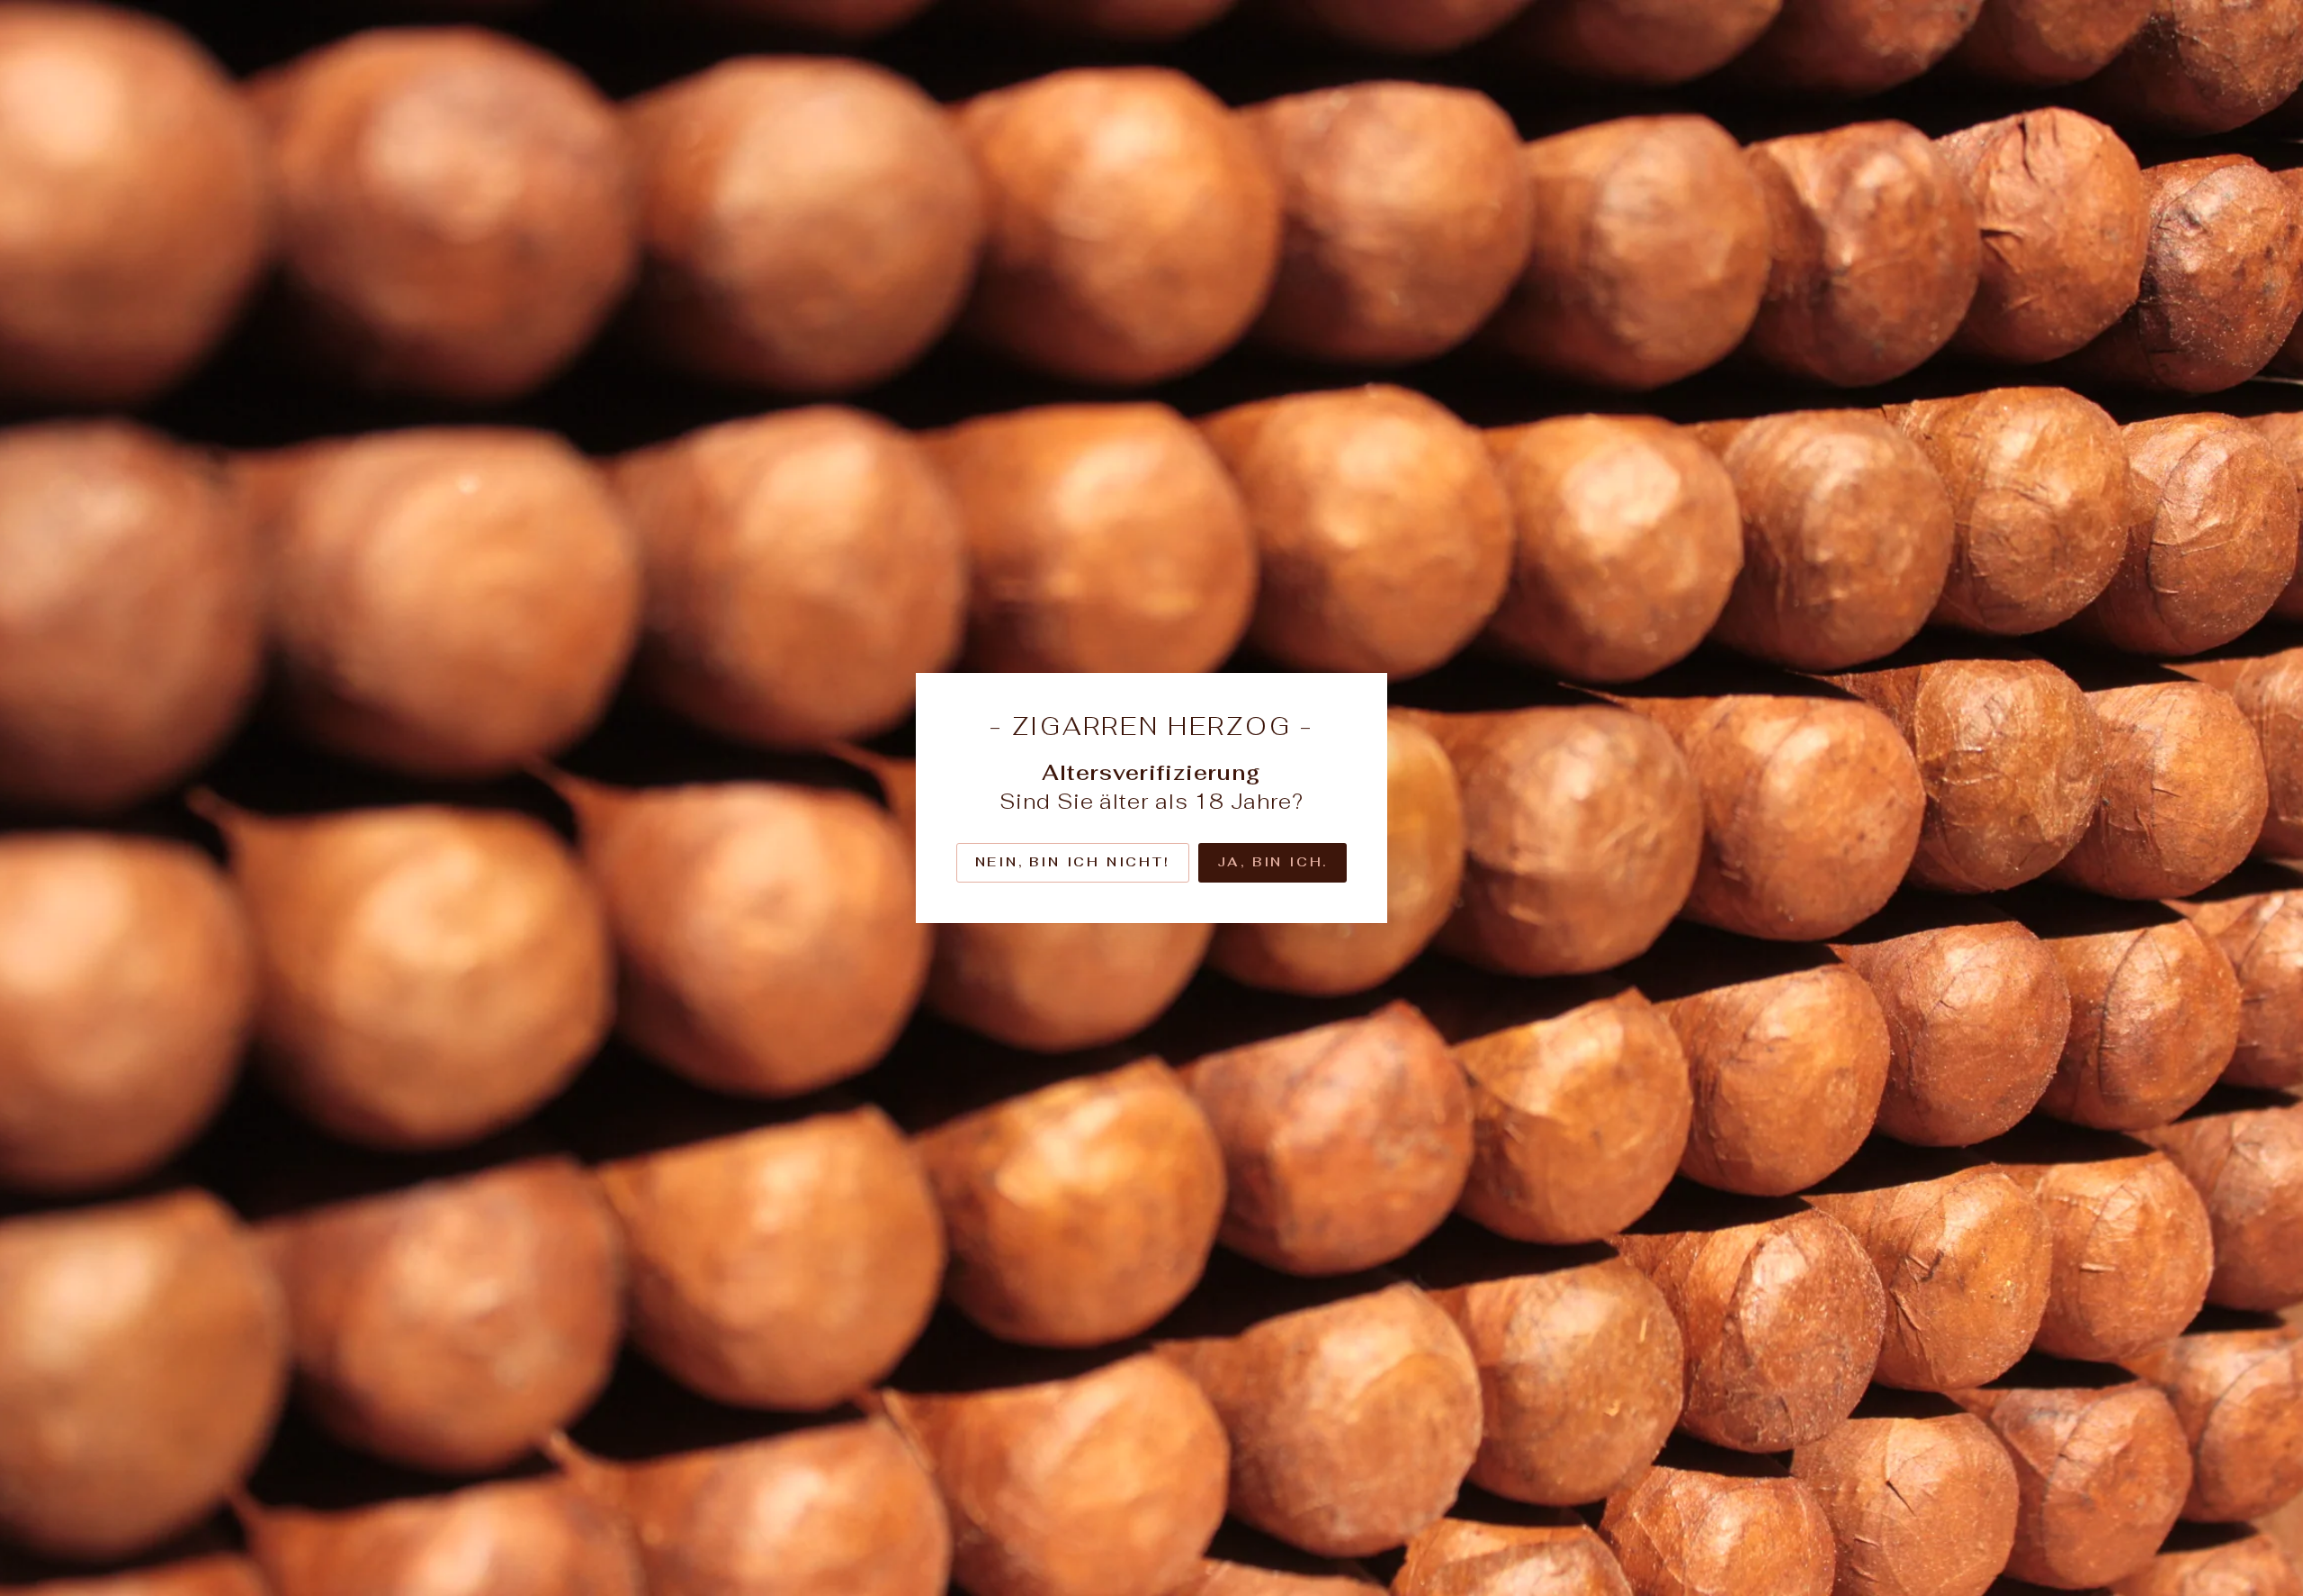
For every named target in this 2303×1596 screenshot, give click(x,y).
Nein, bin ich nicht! (1073, 862)
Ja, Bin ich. (1273, 862)
